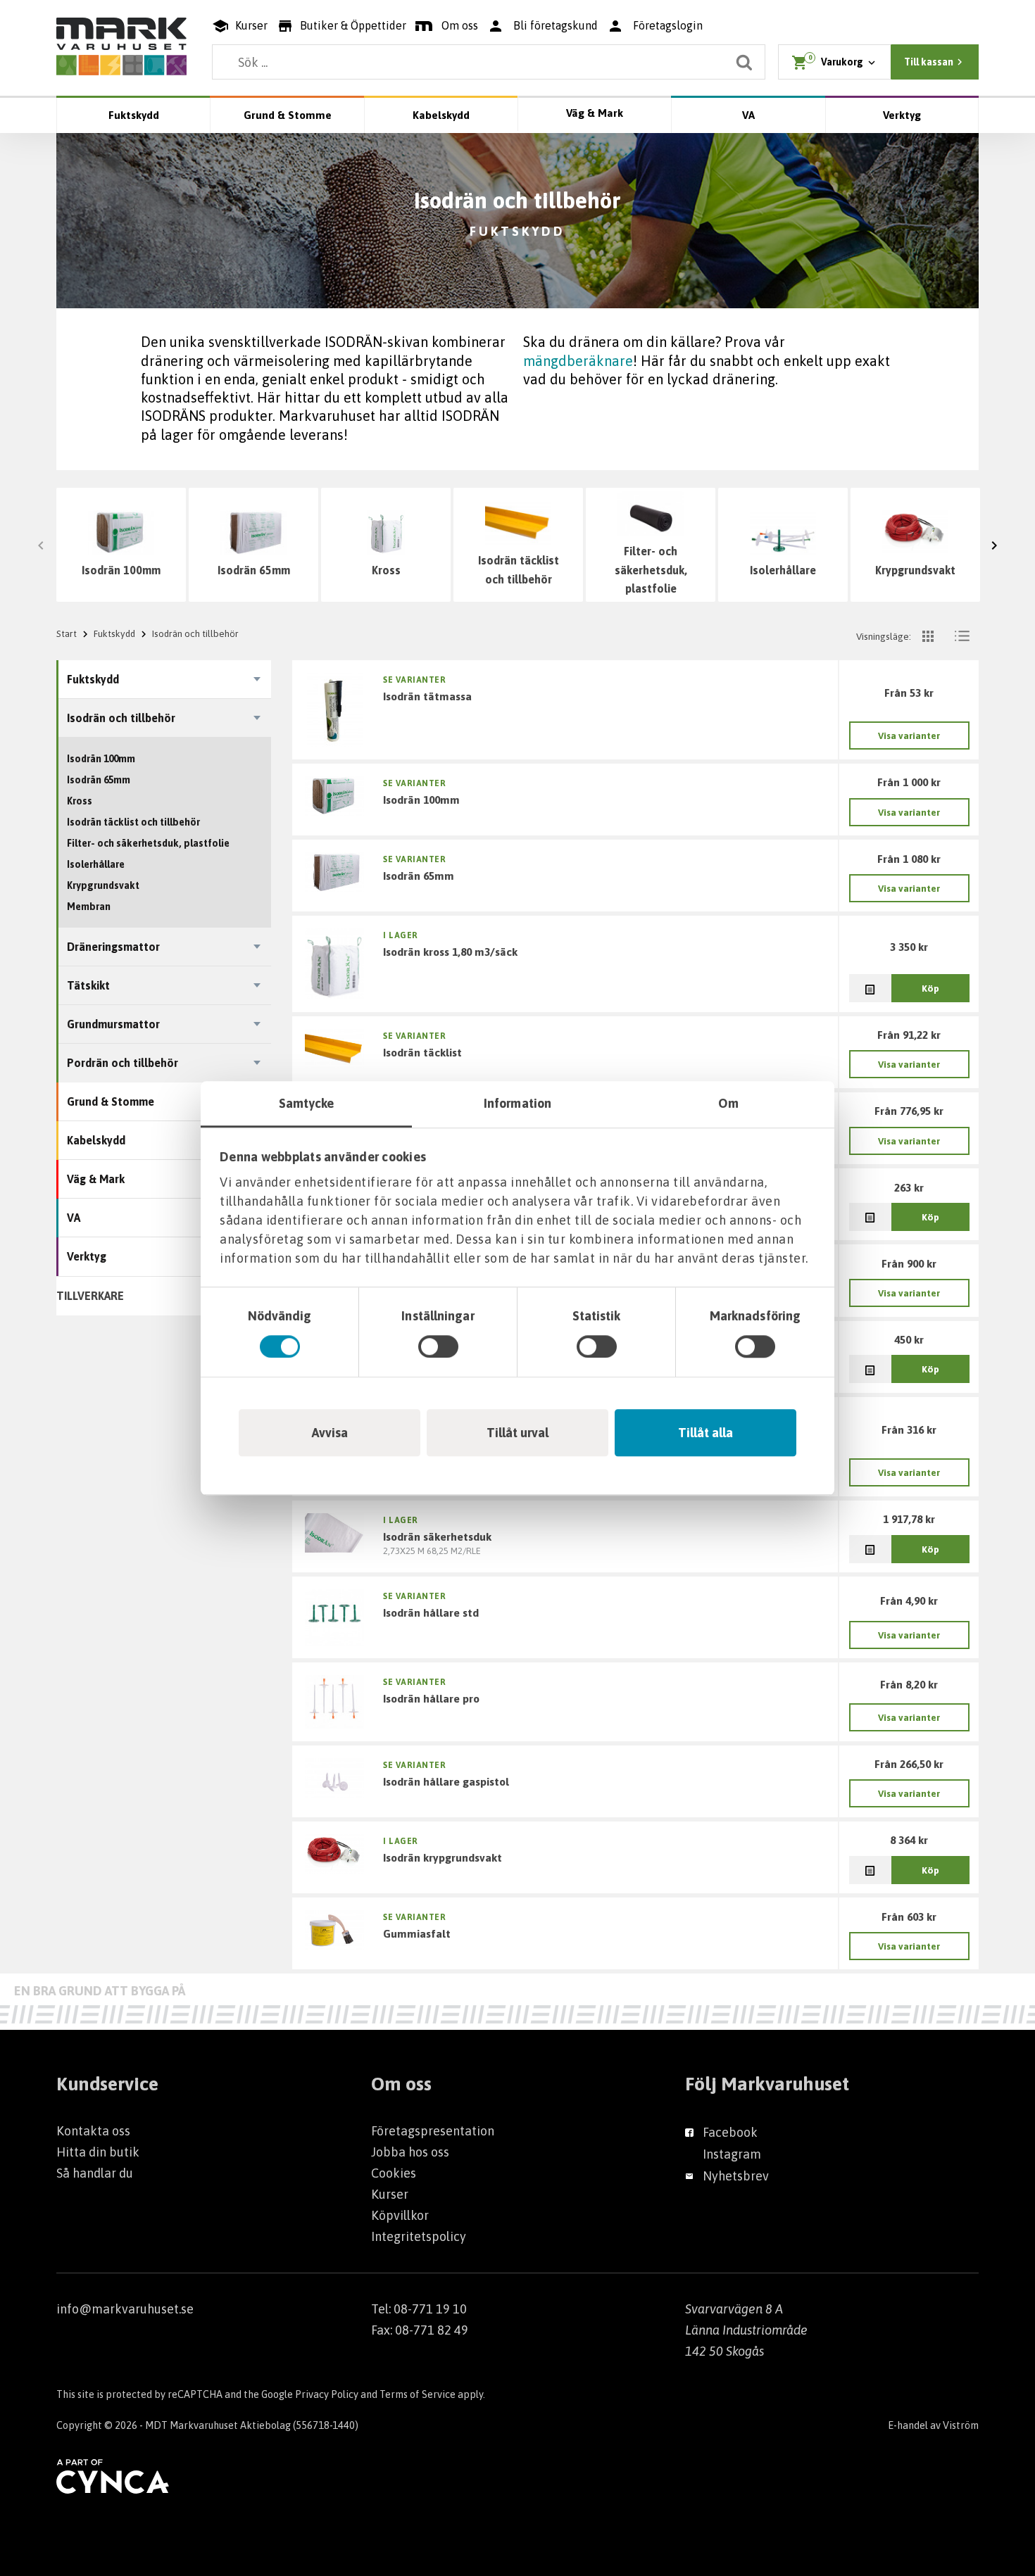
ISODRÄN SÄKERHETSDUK (437, 1536)
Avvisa (330, 1433)
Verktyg (902, 115)
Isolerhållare (783, 570)
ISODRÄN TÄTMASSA (427, 696)
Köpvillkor (400, 2215)
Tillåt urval (517, 1433)
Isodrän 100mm (121, 570)
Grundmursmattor (113, 1024)
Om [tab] (728, 1103)
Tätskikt (88, 985)
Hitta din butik (98, 2152)
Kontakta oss (93, 2131)
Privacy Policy (327, 2394)
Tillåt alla (705, 1433)
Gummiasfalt (417, 1933)
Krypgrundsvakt (915, 570)
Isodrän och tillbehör (121, 718)
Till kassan (929, 62)
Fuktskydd (134, 115)
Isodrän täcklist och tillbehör (519, 570)
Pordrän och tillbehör (123, 1063)
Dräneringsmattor (113, 947)
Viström (961, 2425)
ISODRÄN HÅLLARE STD (431, 1612)
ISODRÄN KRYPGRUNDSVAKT (443, 1857)
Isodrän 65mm (254, 570)
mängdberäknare (578, 361)
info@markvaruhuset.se (125, 2309)
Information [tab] (517, 1103)
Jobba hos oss (410, 2152)
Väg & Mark (595, 113)
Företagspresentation (433, 2131)
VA (748, 115)
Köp (930, 988)
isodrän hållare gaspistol (446, 1781)
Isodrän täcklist (422, 1052)
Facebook (730, 2132)
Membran (89, 907)
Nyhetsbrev (736, 2176)
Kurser (390, 2194)
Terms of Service (418, 2394)
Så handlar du (95, 2173)
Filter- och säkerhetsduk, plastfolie (651, 570)
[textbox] (489, 62)
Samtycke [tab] (307, 1103)
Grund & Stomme (288, 115)
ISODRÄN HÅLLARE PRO (431, 1698)
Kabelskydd (441, 115)
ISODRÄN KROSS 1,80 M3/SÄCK (450, 952)
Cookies (394, 2173)
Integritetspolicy (419, 2236)
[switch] (438, 1346)
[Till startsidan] (121, 46)
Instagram (732, 2154)
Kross (386, 570)
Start (67, 633)
